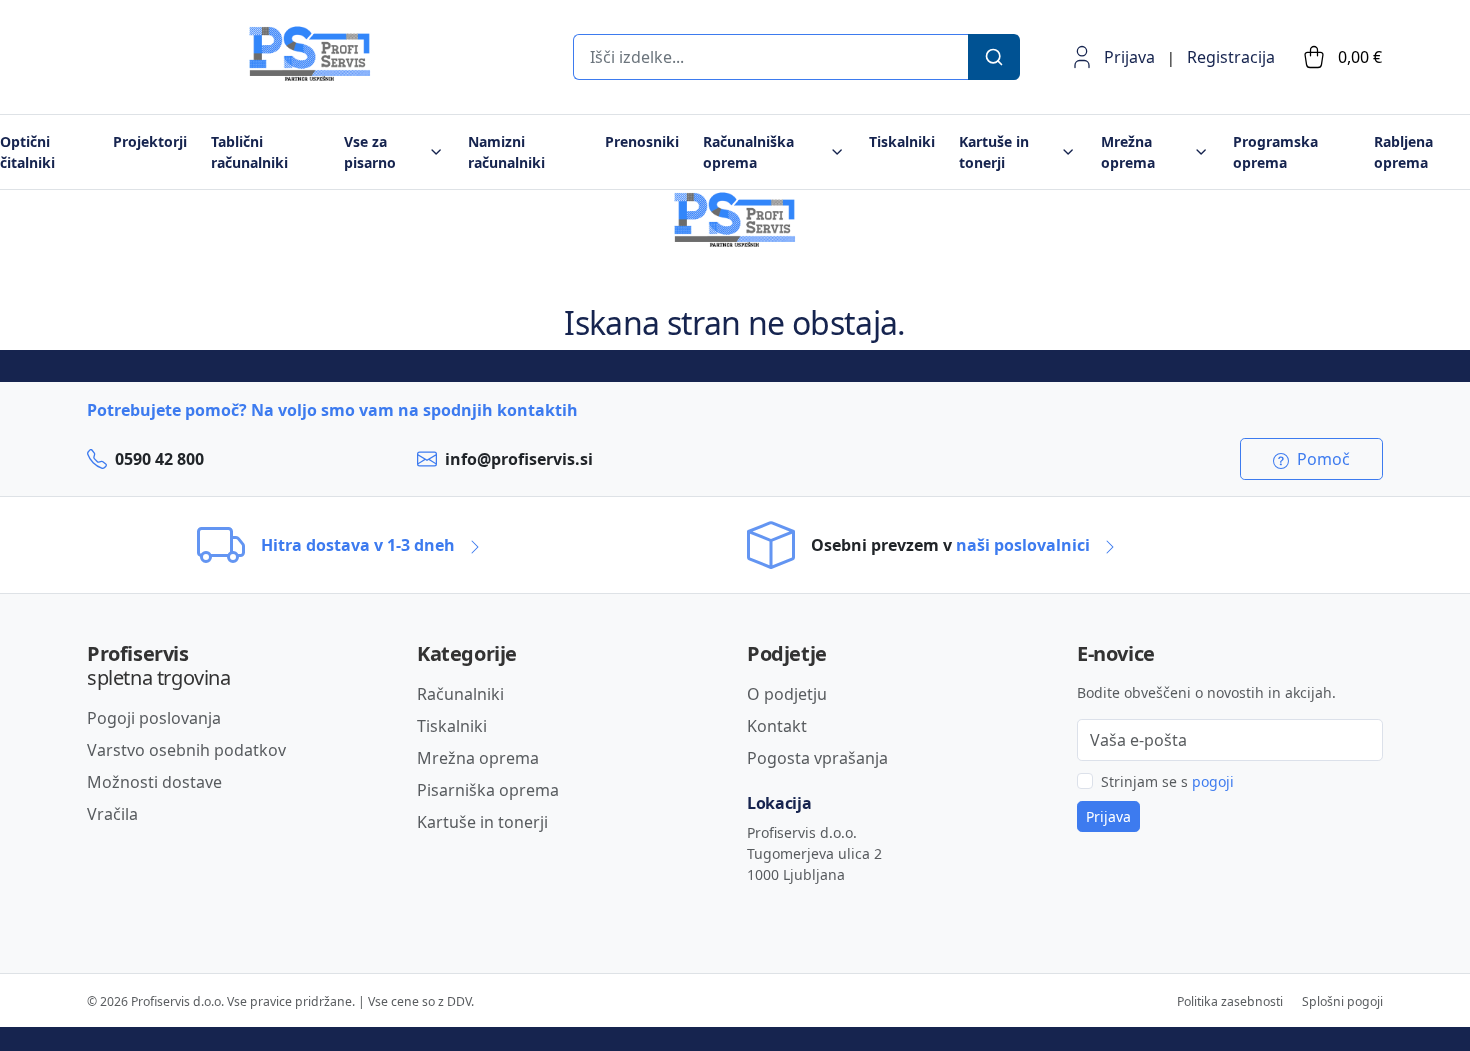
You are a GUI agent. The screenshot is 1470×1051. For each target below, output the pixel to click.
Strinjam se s (1167, 781)
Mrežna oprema (478, 758)
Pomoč (1321, 459)
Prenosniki (642, 141)
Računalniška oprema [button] (748, 152)
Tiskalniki (902, 141)
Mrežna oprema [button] (1128, 152)
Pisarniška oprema (488, 790)
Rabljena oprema (1403, 152)
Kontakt (777, 726)
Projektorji (150, 141)
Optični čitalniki (27, 152)
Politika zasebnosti (1230, 1001)
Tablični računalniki (249, 152)
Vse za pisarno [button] (370, 152)
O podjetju (787, 694)
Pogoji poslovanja (154, 718)
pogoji (1213, 781)
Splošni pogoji (1342, 1001)
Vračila (112, 814)
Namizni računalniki (506, 152)
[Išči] (994, 57)
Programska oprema (1275, 152)
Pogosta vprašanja (817, 758)
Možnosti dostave (154, 782)
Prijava (1129, 57)
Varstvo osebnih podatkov (186, 750)
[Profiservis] (310, 54)
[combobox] (770, 57)
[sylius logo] (167, 76)
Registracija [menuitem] (1231, 57)
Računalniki (460, 694)
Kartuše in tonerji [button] (994, 152)
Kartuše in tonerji (482, 822)
